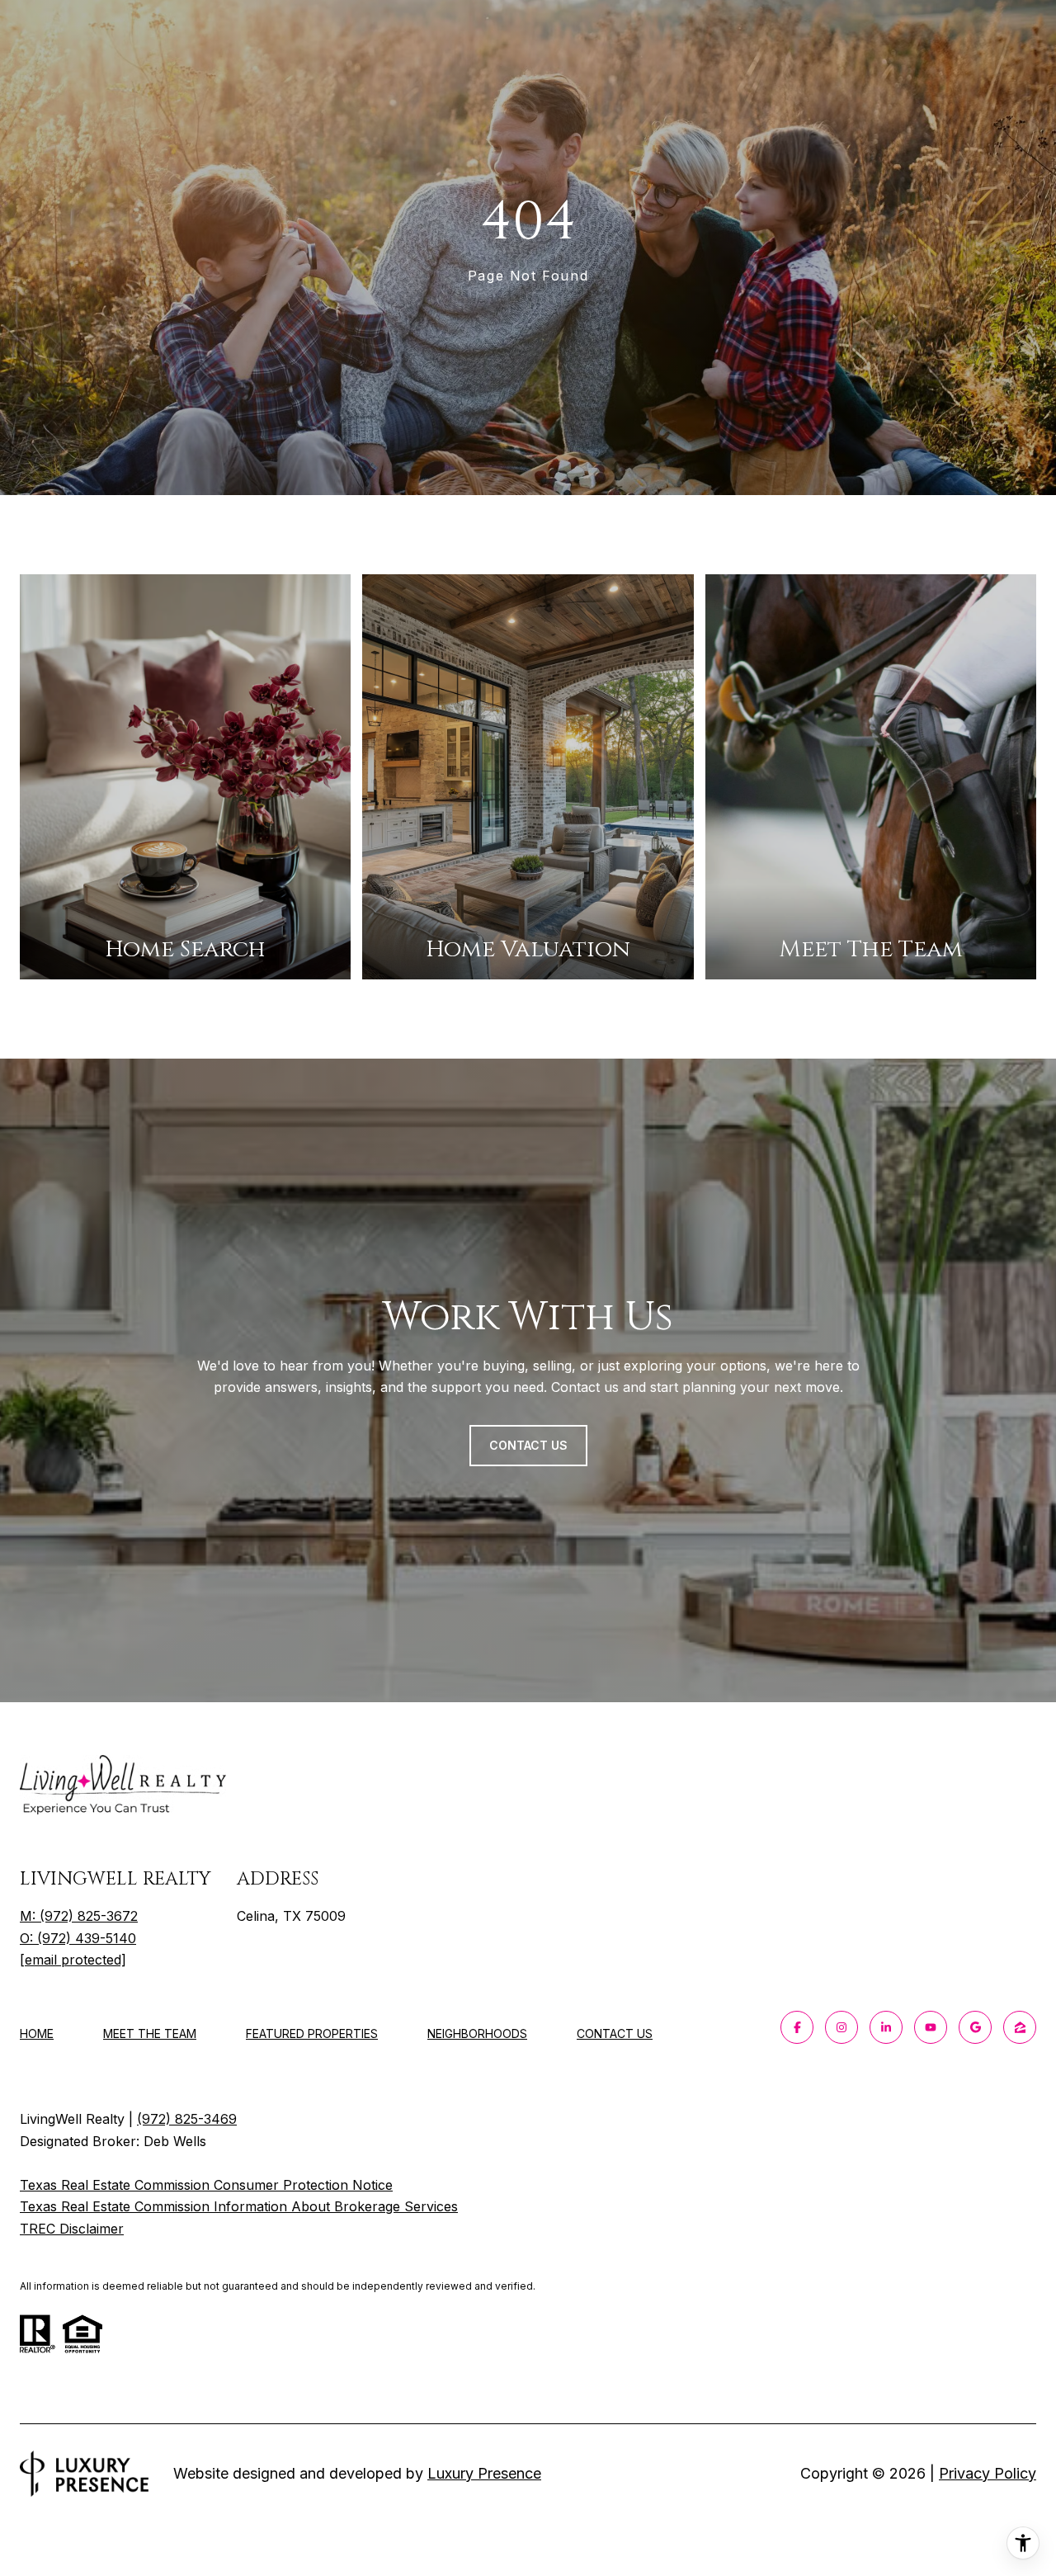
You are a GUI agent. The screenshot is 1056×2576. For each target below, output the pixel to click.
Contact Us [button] (528, 1445)
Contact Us (615, 2034)
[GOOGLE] (975, 2027)
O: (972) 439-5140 (78, 1938)
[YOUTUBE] (931, 2027)
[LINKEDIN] (886, 2027)
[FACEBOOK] (797, 2027)
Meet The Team (150, 2033)
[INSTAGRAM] (841, 2027)
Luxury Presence (484, 2473)
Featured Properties (312, 2033)
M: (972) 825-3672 (79, 1916)
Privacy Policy (988, 2473)
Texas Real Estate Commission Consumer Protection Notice (206, 2185)
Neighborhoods (477, 2033)
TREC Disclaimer (72, 2229)
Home (37, 2033)
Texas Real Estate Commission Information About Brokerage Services (239, 2206)
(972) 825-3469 (187, 2119)
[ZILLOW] (1020, 2027)
